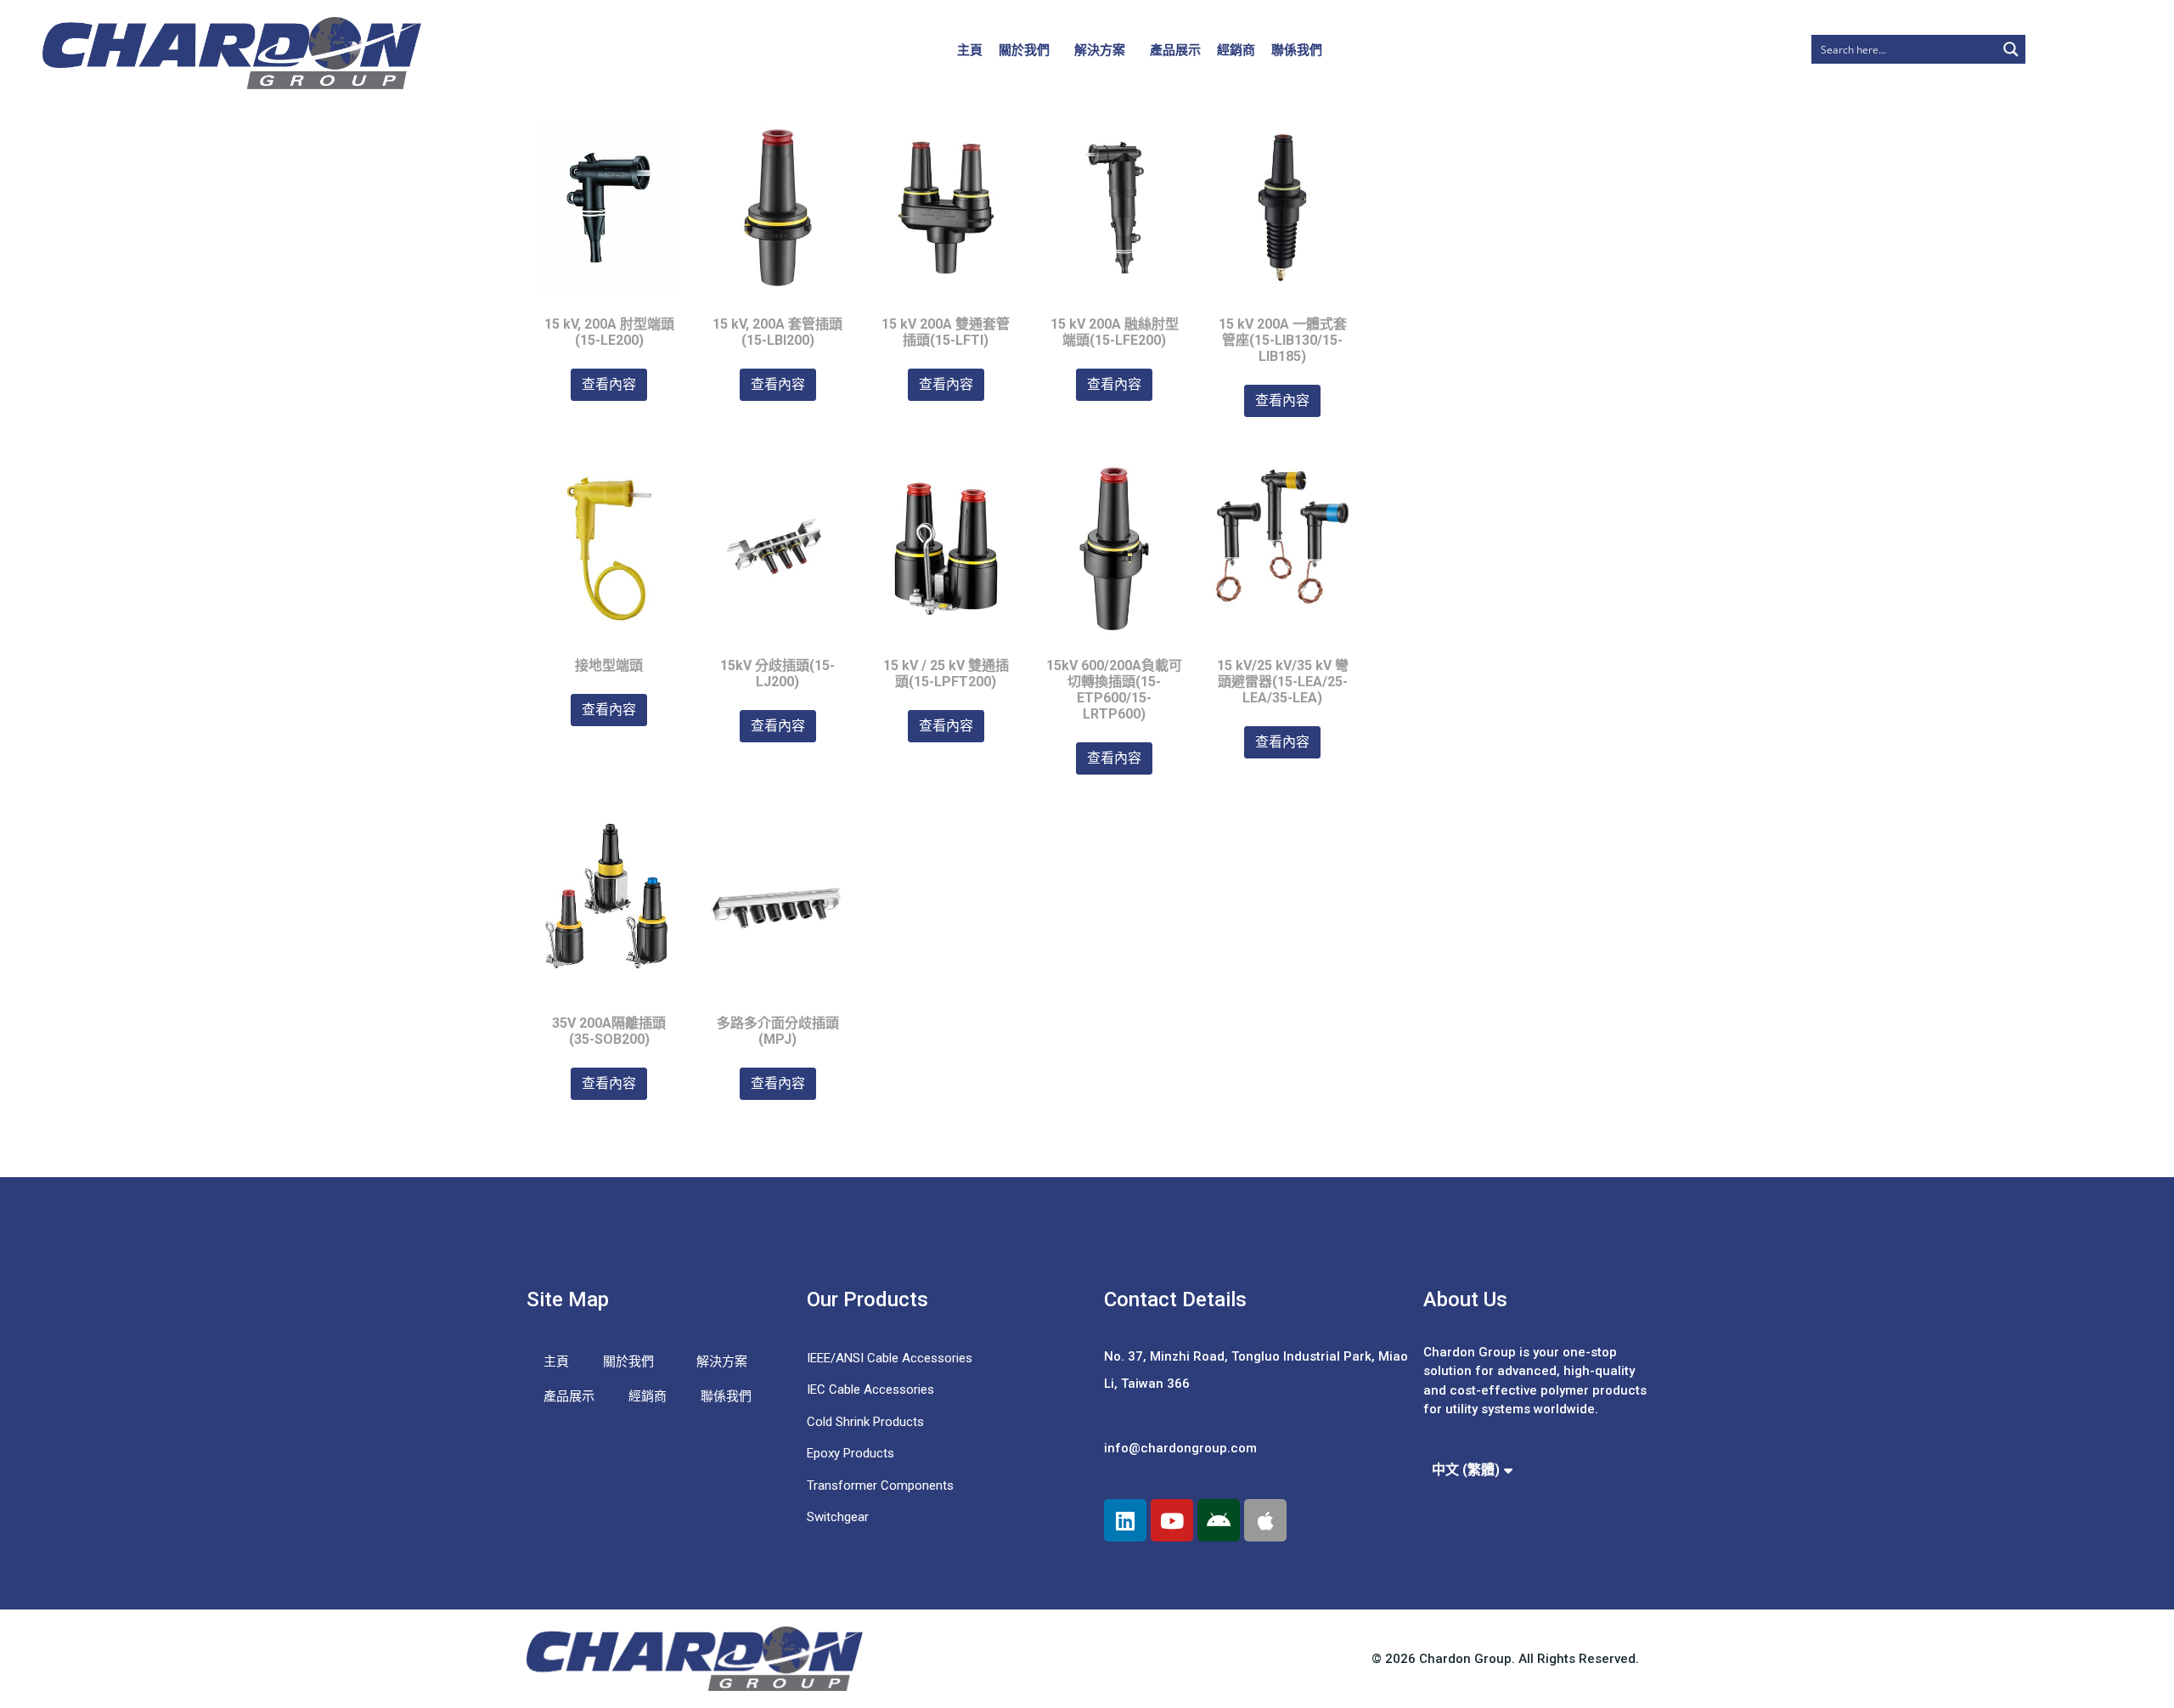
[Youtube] (1172, 1520)
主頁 (970, 50)
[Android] (1219, 1520)
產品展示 (1175, 50)
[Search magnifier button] (2011, 49)
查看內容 (609, 384)
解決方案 (1100, 50)
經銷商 (1236, 50)
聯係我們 (1297, 50)
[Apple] (1265, 1520)
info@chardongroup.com (1180, 1448)
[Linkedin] (1125, 1520)
